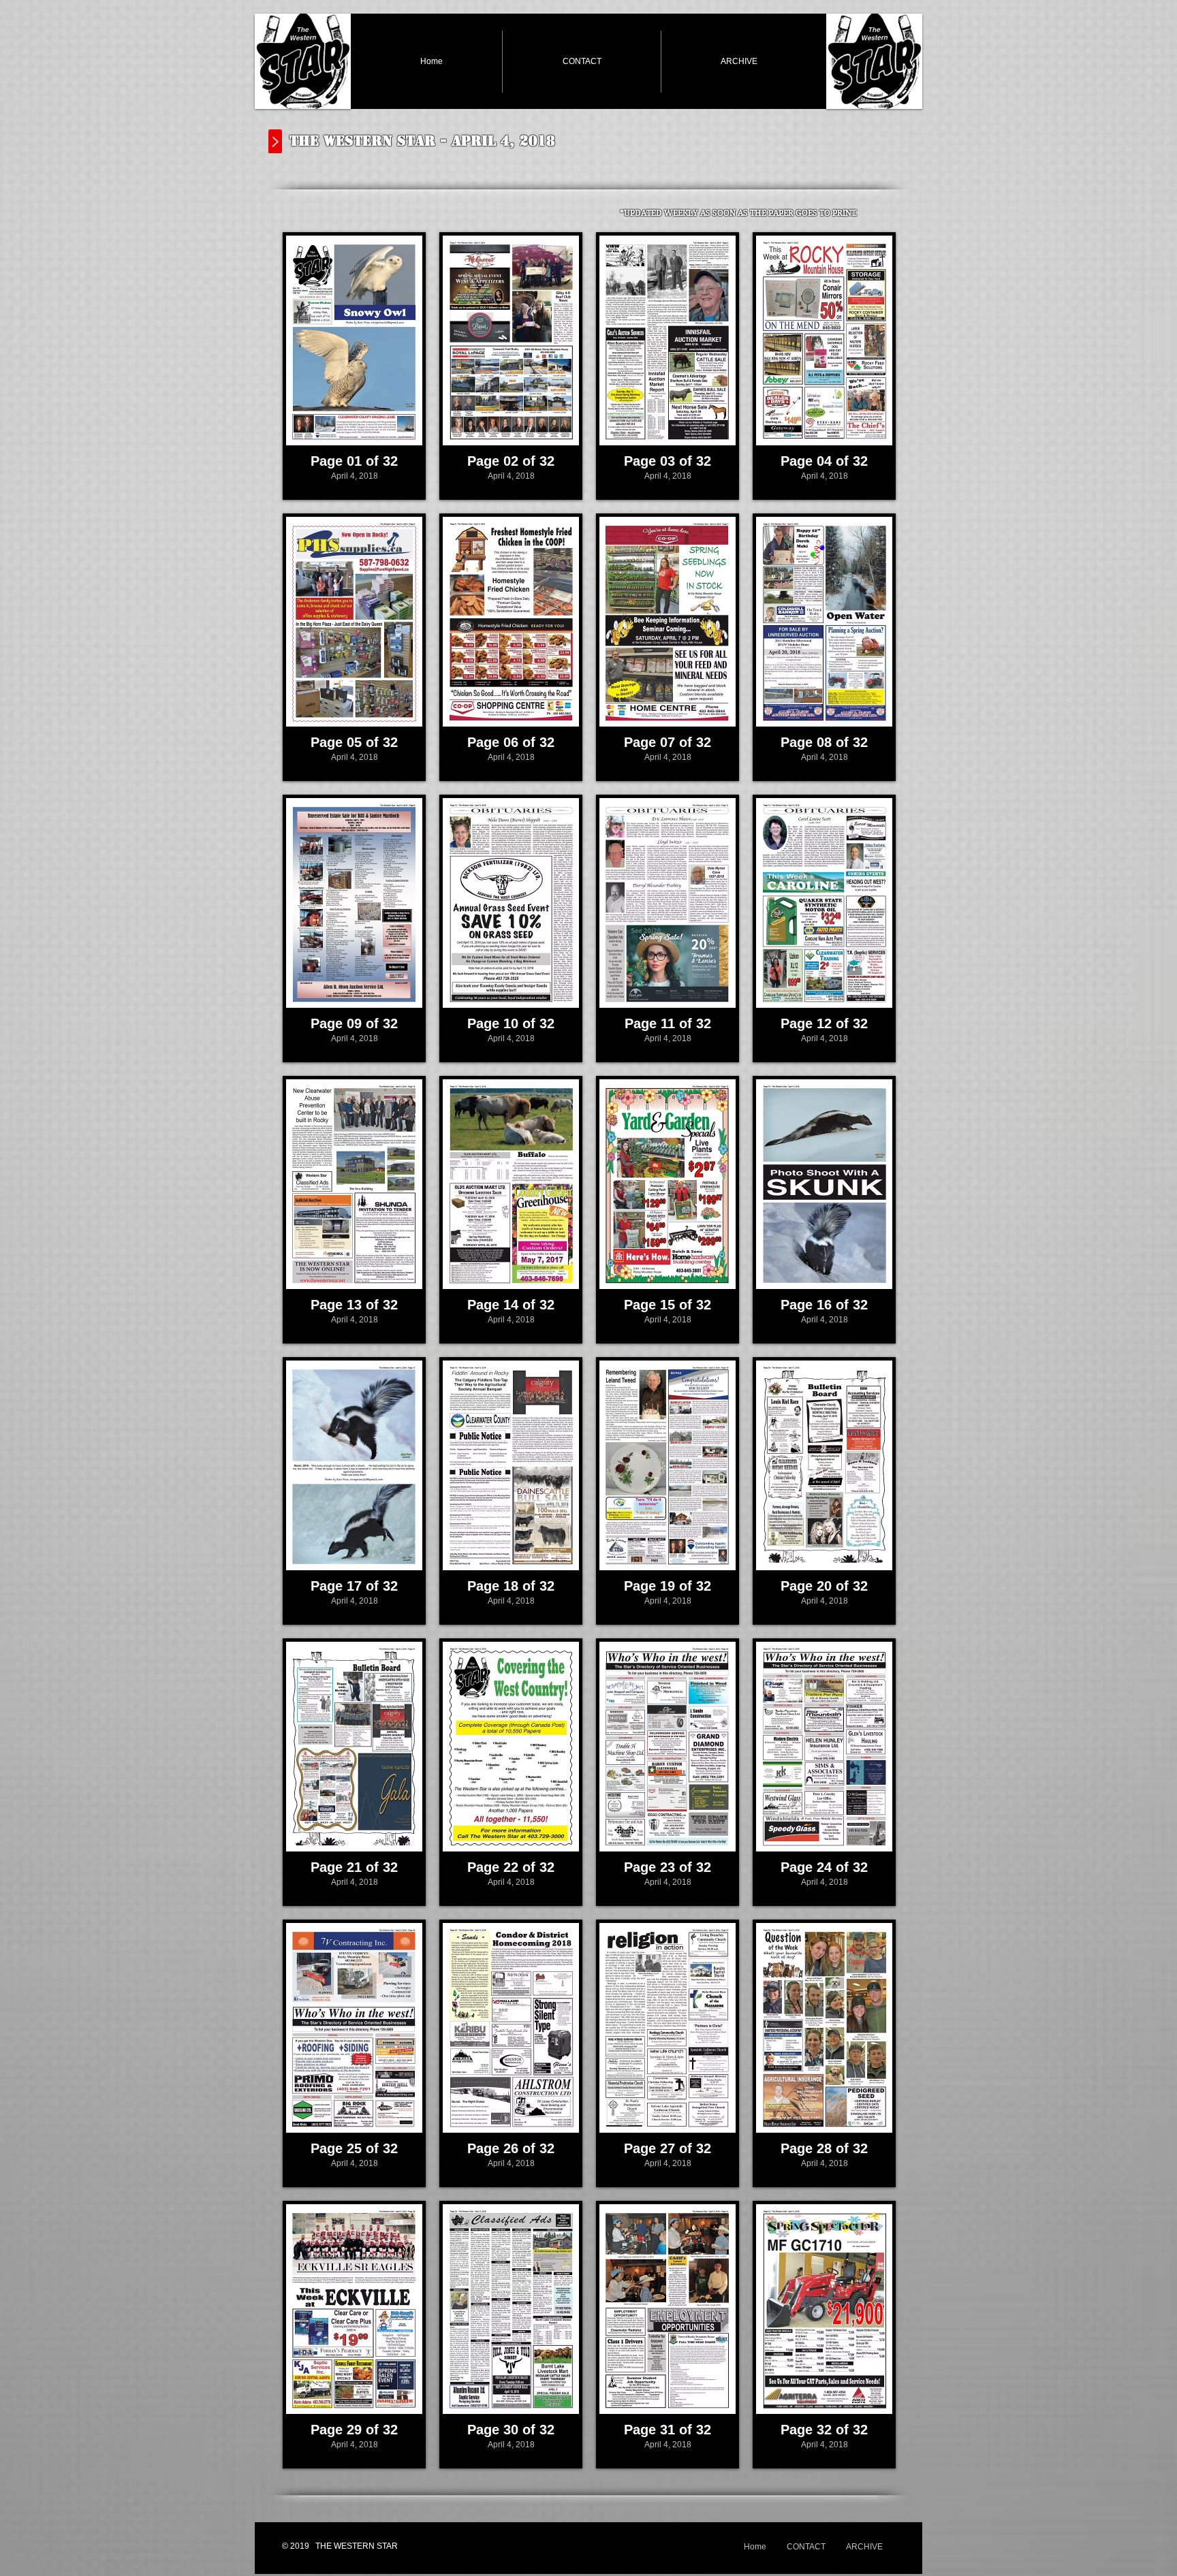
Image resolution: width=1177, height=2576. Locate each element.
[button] (354, 366)
